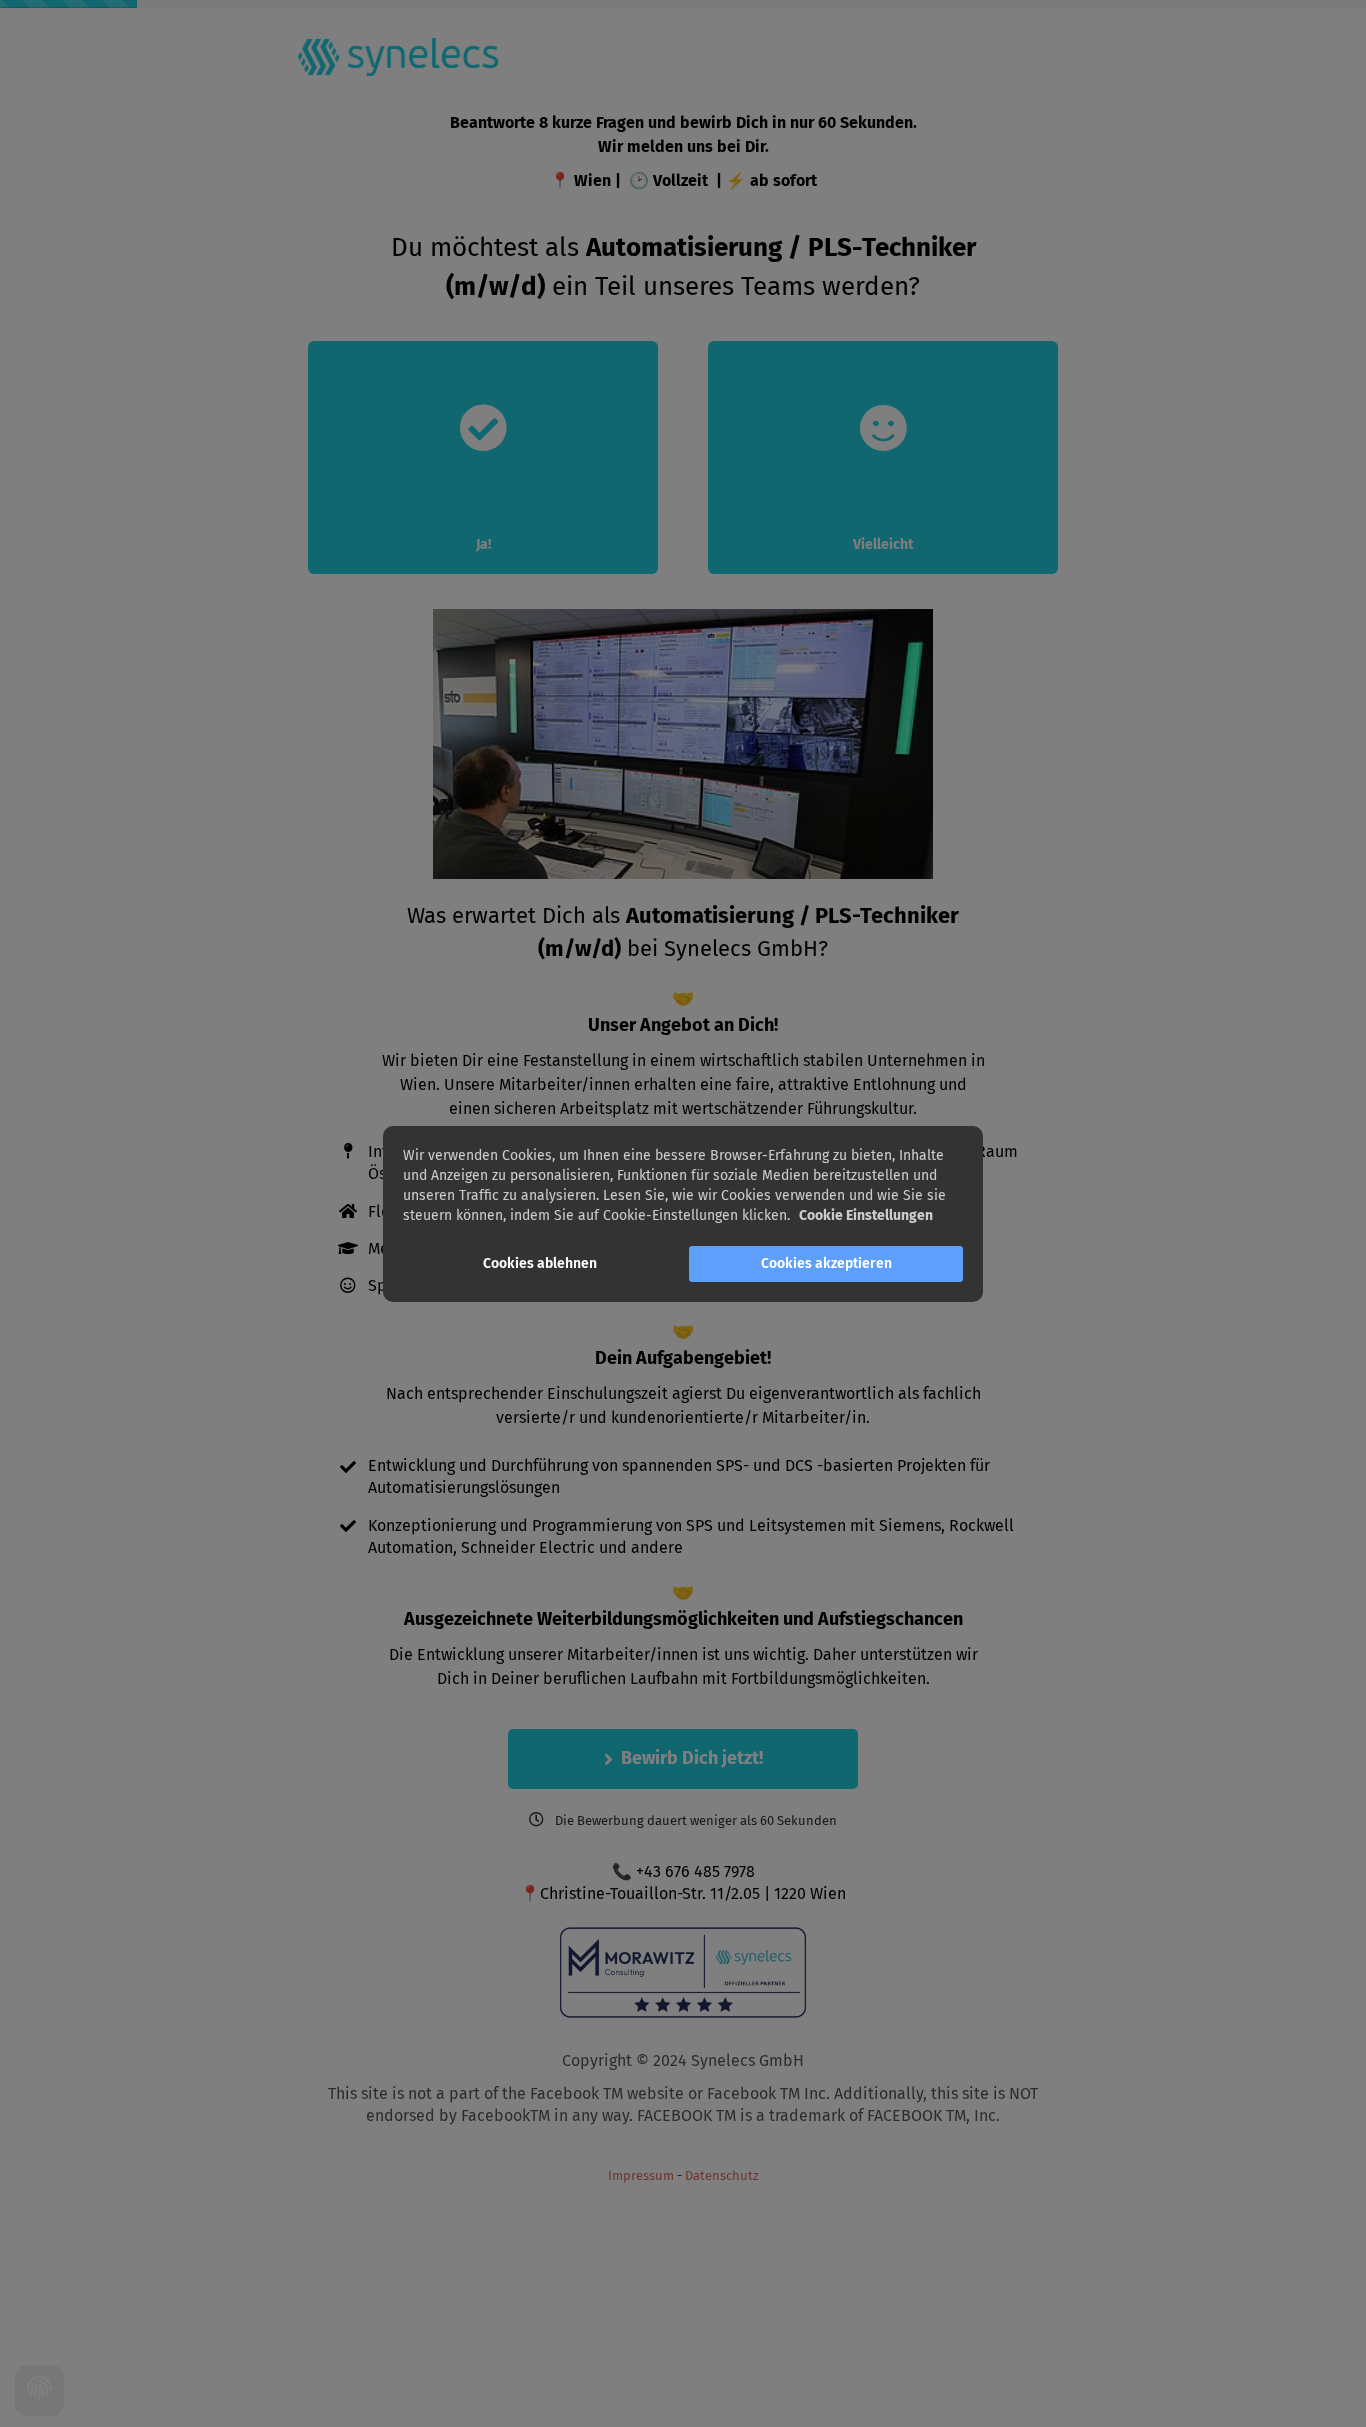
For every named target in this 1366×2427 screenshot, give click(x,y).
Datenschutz (722, 2175)
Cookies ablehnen (540, 1263)
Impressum (641, 2175)
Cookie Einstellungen (866, 1215)
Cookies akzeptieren (826, 1263)
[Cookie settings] (39, 2390)
